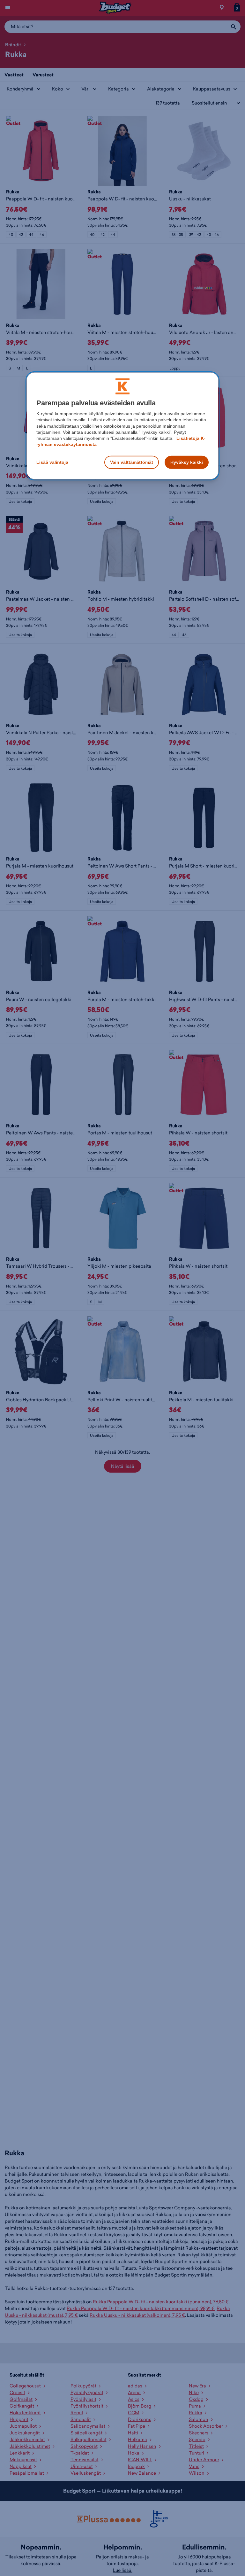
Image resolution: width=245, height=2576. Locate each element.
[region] (122, 426)
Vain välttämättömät (132, 462)
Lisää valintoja (52, 462)
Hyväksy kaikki (187, 462)
